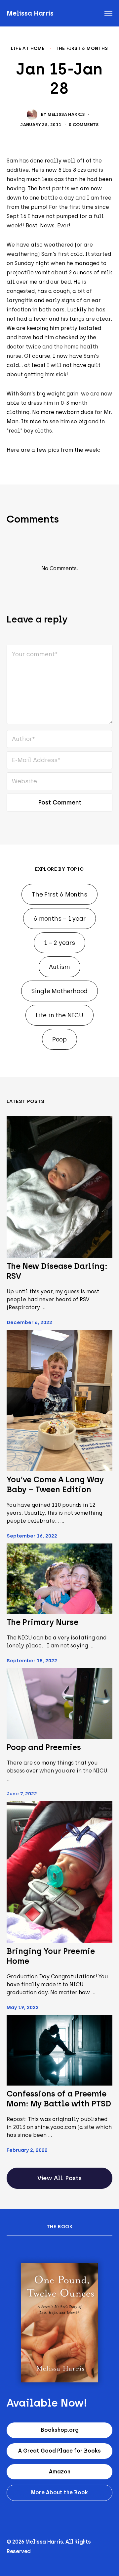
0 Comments (84, 125)
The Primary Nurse (42, 1622)
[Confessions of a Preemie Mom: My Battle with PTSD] (59, 2050)
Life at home (28, 49)
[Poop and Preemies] (59, 1704)
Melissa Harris (30, 13)
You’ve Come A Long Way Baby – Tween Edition (55, 1484)
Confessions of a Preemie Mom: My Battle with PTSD (59, 2099)
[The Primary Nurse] (59, 1579)
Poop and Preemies (44, 1747)
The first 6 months (82, 49)
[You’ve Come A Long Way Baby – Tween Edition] (59, 1401)
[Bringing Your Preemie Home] (59, 1872)
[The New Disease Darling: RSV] (59, 1187)
